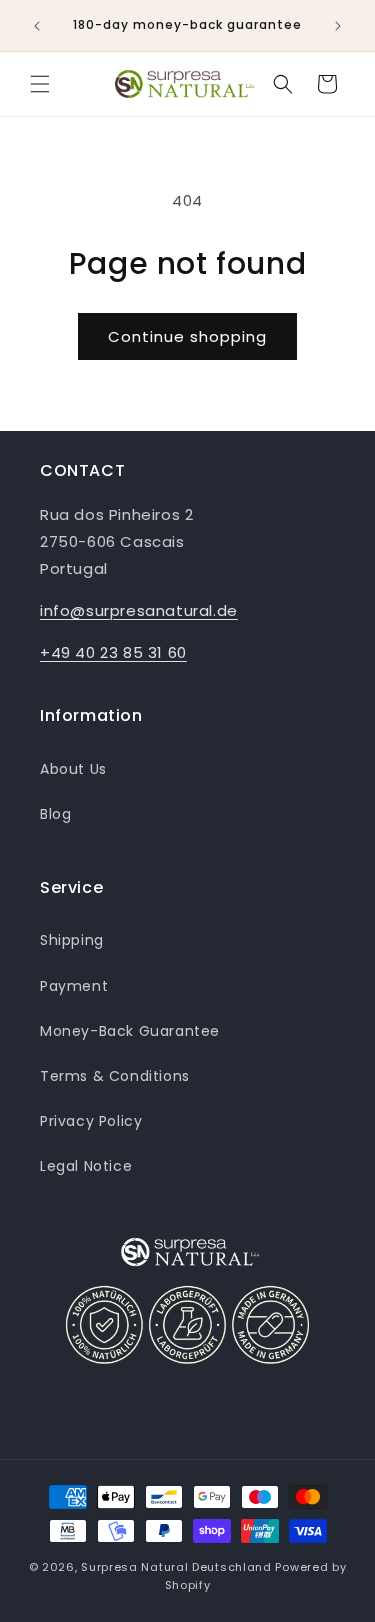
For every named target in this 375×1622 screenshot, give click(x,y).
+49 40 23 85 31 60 (113, 652)
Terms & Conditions (115, 1076)
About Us (73, 769)
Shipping (72, 940)
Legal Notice (86, 1166)
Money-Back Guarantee (130, 1031)
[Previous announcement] (37, 26)
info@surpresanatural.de (139, 610)
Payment (74, 986)
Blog (55, 814)
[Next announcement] (338, 26)
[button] (40, 84)
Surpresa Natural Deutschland (176, 1567)
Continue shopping (187, 336)
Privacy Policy (91, 1121)
